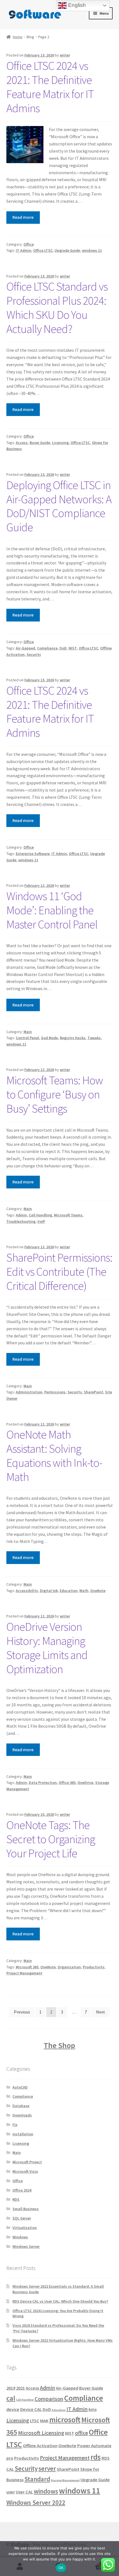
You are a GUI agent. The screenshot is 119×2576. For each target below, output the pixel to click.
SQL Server (22, 2218)
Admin (21, 1215)
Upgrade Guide (67, 250)
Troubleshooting (21, 1221)
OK (61, 2568)
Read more (23, 217)
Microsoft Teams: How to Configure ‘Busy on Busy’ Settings (55, 1094)
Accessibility (27, 1591)
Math (84, 1591)
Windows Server (26, 2246)
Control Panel (27, 1038)
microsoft (65, 2420)
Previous (22, 2012)
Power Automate (94, 2446)
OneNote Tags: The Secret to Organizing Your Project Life (51, 1839)
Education (69, 1591)
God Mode (49, 1038)
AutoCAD (20, 2087)
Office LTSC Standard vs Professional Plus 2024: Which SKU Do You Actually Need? (57, 308)
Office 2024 (22, 2190)
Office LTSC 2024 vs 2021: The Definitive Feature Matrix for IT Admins (50, 87)
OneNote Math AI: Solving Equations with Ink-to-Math (54, 1456)
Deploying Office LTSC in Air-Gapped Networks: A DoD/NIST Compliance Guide (59, 506)
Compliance (47, 648)
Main (28, 1032)
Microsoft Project (27, 2162)
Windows (20, 2237)
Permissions (55, 1392)
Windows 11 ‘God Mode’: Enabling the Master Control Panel (52, 910)
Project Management (24, 1973)
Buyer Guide (40, 443)
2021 (20, 2388)
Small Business (26, 2209)
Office (29, 244)
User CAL (24, 2492)
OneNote (98, 1591)
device (13, 2409)
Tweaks (94, 1038)
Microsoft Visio (25, 2171)
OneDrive (85, 1783)
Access (22, 443)
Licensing (60, 443)
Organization (69, 1967)
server (47, 2468)
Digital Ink (49, 1591)
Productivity (94, 1967)
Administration (29, 1392)
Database (21, 2106)
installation (23, 2134)
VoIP (41, 1221)
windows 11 (92, 250)
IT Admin (24, 250)
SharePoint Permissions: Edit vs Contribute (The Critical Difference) (59, 1272)
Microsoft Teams (68, 1215)
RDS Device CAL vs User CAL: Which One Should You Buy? (60, 2301)
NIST (73, 648)
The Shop (59, 2045)
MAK (44, 2421)
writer (65, 55)
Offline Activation (40, 2446)
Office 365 (67, 1783)
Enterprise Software (33, 854)
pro (10, 2458)
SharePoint (94, 1392)
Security (34, 654)
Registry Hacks (73, 1038)
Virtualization (25, 2228)
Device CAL (31, 2409)
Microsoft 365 (27, 1967)
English (76, 5)
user (11, 2492)
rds (96, 2457)
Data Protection (43, 1783)
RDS (16, 2199)
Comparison (49, 2399)
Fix (15, 2125)
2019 (11, 2388)
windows (46, 2491)
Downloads (22, 2115)
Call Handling (40, 1215)
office (82, 2433)
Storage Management (65, 2480)
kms (93, 2409)
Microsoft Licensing (41, 2433)
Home (18, 37)
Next (101, 2012)
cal (11, 2398)
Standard (37, 2479)
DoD (63, 648)
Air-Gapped (25, 648)
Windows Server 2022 (36, 2502)
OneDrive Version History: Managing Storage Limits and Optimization (47, 1648)
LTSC (35, 2421)
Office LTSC (43, 250)
